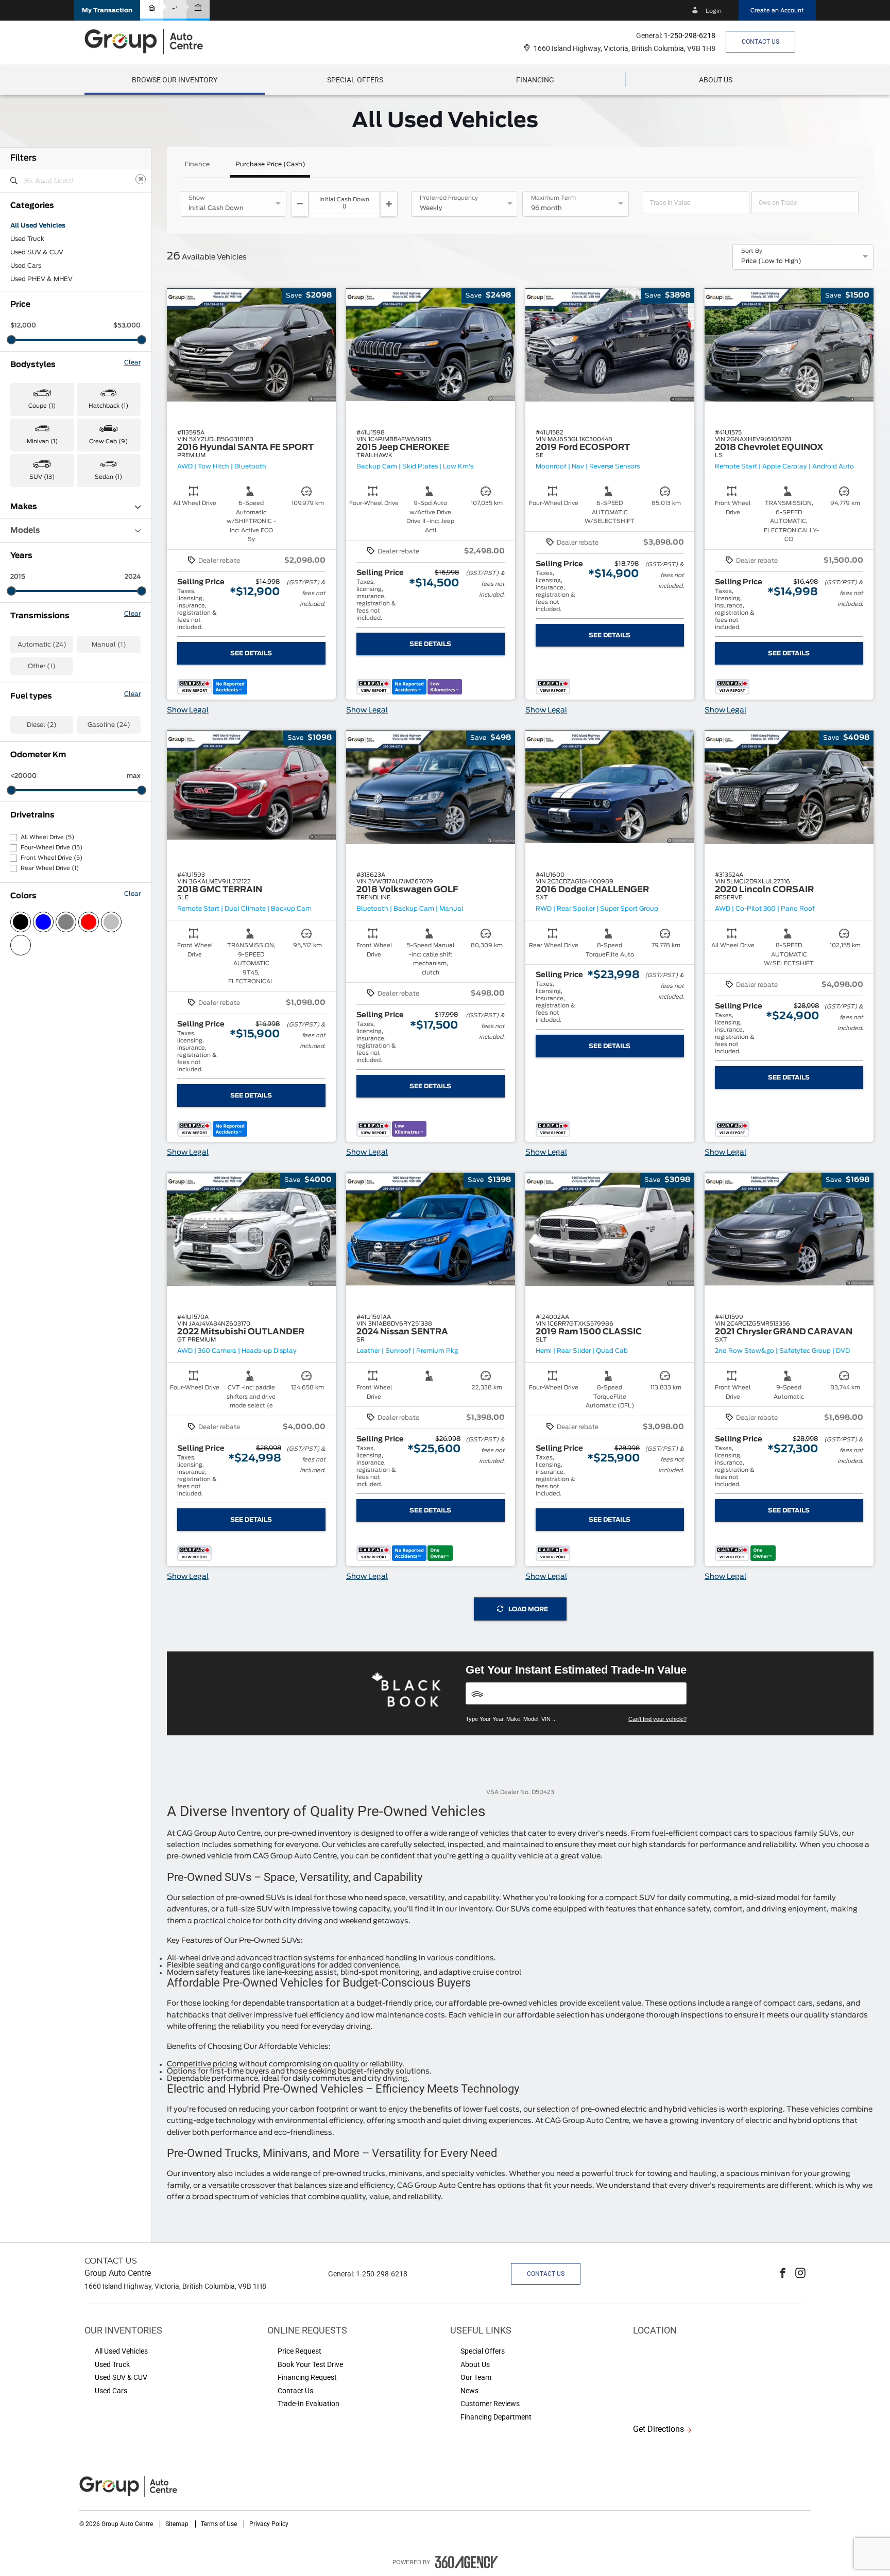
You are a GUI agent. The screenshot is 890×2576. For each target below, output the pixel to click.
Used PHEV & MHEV (41, 279)
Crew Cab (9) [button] (108, 441)
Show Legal (188, 710)
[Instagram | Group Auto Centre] (800, 2274)
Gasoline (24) (109, 725)
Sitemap (178, 2524)
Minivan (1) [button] (42, 441)
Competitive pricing (202, 2064)
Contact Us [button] (760, 42)
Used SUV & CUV (37, 252)
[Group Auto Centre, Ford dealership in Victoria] (149, 41)
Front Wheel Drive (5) (52, 858)
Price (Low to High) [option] (771, 261)
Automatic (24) (42, 645)
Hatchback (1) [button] (108, 406)
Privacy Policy (269, 2524)
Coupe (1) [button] (42, 406)
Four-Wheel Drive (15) (52, 848)
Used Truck (27, 239)
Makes (24, 507)
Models (25, 530)
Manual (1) (109, 645)
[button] (107, 10)
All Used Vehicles (38, 225)
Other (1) (42, 666)
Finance (197, 164)
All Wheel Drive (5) (47, 837)
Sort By (752, 251)
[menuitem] (175, 80)
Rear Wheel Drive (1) (50, 868)
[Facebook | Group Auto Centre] (783, 2274)
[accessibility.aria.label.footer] (467, 2562)
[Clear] (141, 179)
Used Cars (26, 266)
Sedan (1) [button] (108, 477)
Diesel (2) (42, 725)
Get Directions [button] (658, 2429)
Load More (528, 1609)
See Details (251, 653)
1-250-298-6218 (690, 36)
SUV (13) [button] (42, 477)
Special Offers (355, 80)
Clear (132, 362)
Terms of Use (220, 2524)
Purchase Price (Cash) (270, 164)
